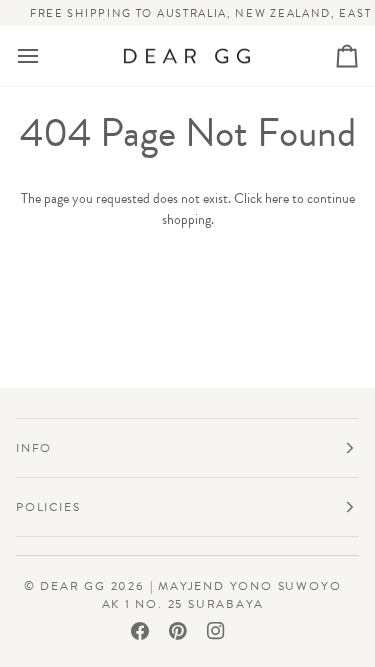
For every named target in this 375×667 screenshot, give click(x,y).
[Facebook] (140, 631)
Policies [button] (48, 507)
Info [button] (34, 448)
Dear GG (73, 586)
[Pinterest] (178, 631)
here (277, 198)
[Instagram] (216, 631)
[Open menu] (46, 56)
